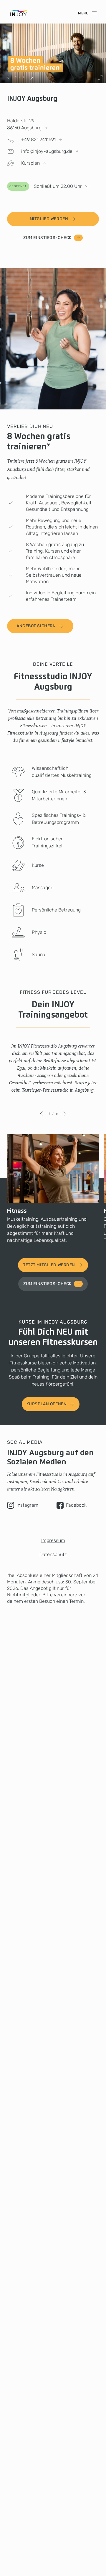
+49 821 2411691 (38, 139)
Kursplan (30, 163)
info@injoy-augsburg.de (47, 151)
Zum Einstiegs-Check (47, 238)
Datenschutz (53, 1554)
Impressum (53, 1540)
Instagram (27, 1505)
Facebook (76, 1505)
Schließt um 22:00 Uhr (46, 186)
